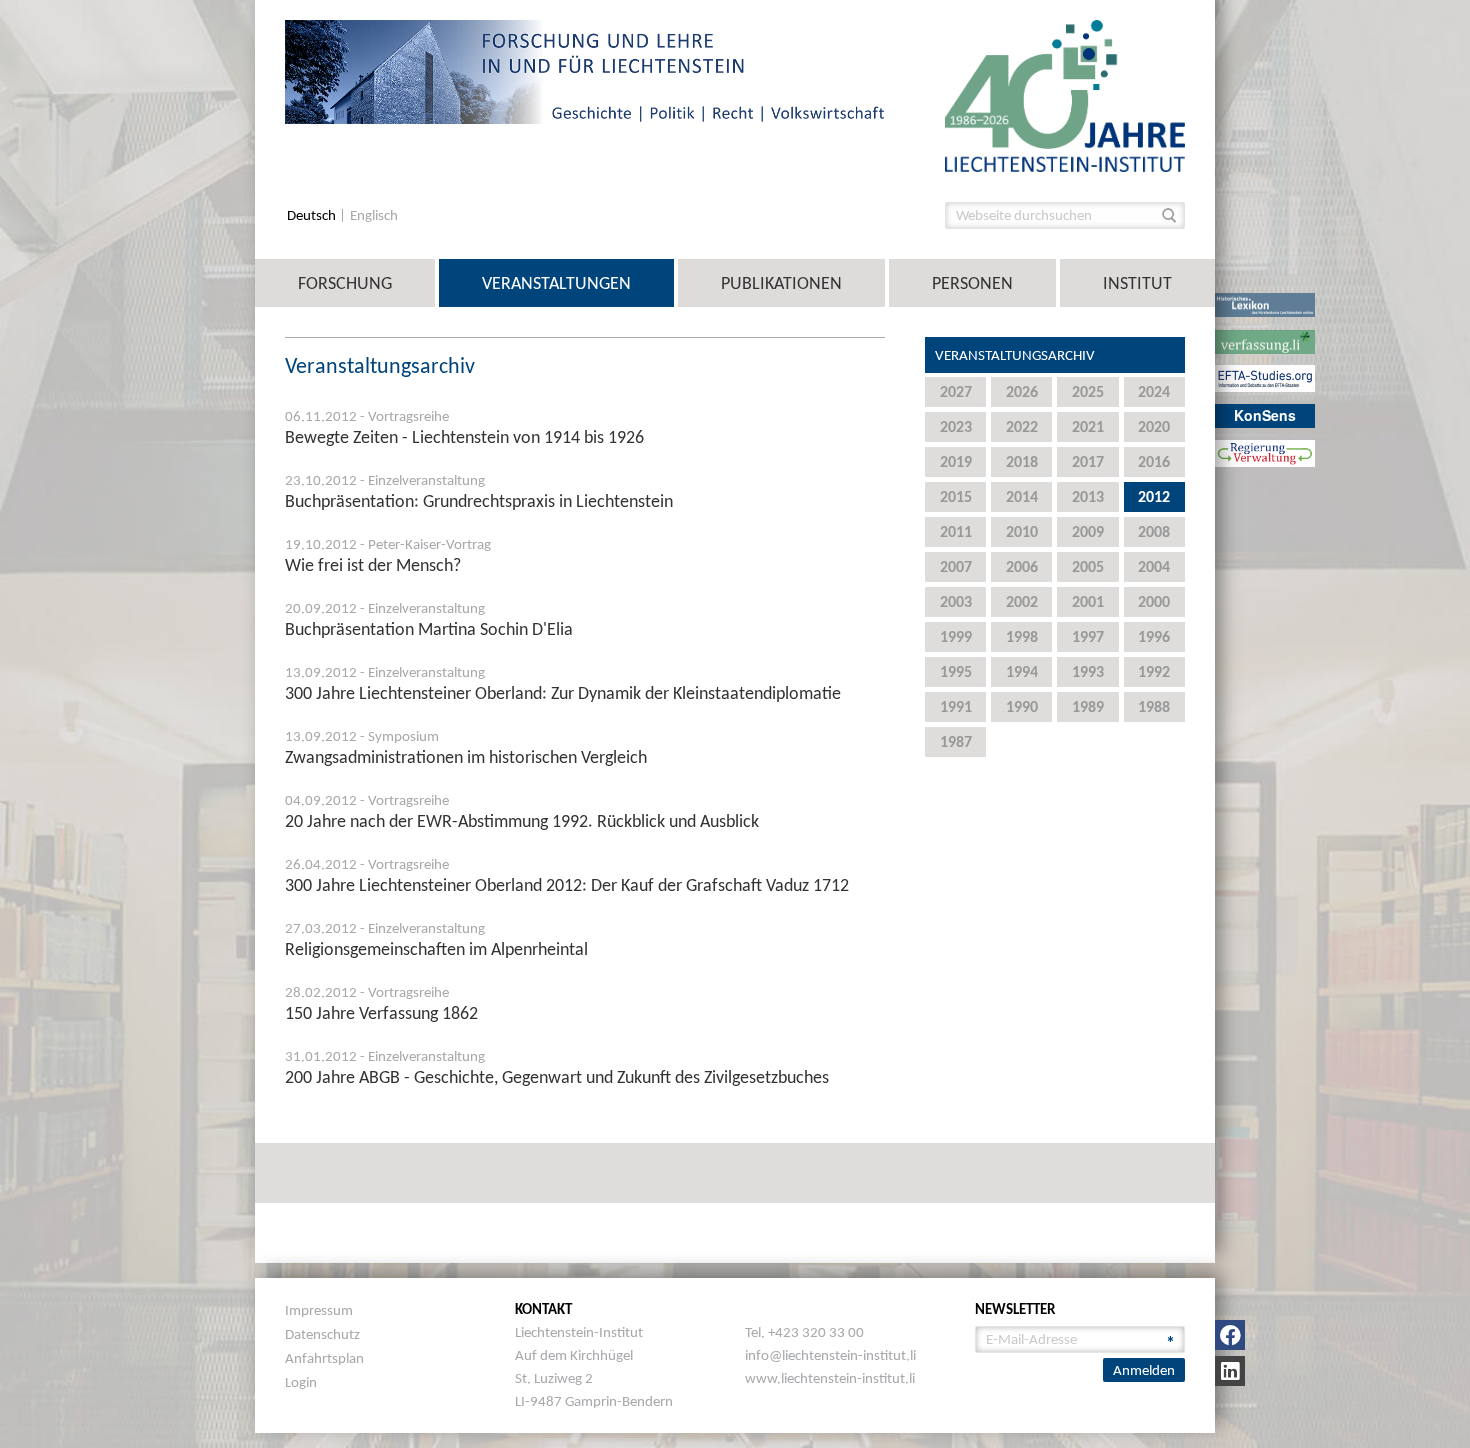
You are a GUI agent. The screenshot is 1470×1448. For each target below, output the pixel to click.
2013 (1088, 496)
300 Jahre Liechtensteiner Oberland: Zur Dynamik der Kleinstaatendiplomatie (563, 693)
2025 (1088, 391)
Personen (972, 283)
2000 (1154, 601)
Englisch (374, 215)
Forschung (345, 283)
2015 (956, 496)
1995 (956, 671)
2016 (1154, 461)
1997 (1088, 636)
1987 (956, 741)
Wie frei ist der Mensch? (373, 565)
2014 (1022, 496)
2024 (1154, 391)
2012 (1154, 496)
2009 (1088, 531)
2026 (1022, 391)
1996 (1154, 636)
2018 (1022, 461)
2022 (1022, 426)
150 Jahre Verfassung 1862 (381, 1013)
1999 (956, 636)
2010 (1022, 531)
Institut (1137, 283)
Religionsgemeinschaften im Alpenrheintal (436, 949)
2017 (1088, 461)
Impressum (319, 1310)
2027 (956, 391)
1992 (1154, 671)
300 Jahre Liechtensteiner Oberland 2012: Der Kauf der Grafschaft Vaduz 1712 (567, 885)
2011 (956, 531)
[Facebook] (1230, 1335)
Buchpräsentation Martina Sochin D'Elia (429, 629)
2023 (956, 426)
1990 (1022, 706)
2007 (956, 566)
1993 (1088, 671)
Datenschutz (322, 1334)
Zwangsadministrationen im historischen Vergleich (466, 757)
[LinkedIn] (1230, 1371)
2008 (1154, 531)
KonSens (1265, 415)
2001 (1088, 601)
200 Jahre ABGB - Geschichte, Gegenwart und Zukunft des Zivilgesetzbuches (557, 1077)
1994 (1022, 671)
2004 (1154, 566)
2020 (1154, 426)
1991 (956, 706)
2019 (956, 461)
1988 (1154, 706)
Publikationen (781, 283)
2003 (956, 601)
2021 (1088, 426)
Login (301, 1382)
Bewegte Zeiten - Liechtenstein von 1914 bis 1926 (464, 437)
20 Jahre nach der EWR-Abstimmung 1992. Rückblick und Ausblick (522, 821)
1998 (1022, 636)
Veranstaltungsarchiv (1015, 355)
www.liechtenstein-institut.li (830, 1378)
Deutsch (313, 215)
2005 (1088, 566)
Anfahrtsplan (324, 1358)
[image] (1065, 94)
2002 (1022, 601)
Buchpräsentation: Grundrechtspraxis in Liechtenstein (479, 501)
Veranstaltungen (556, 283)
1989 (1088, 706)
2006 (1022, 566)
